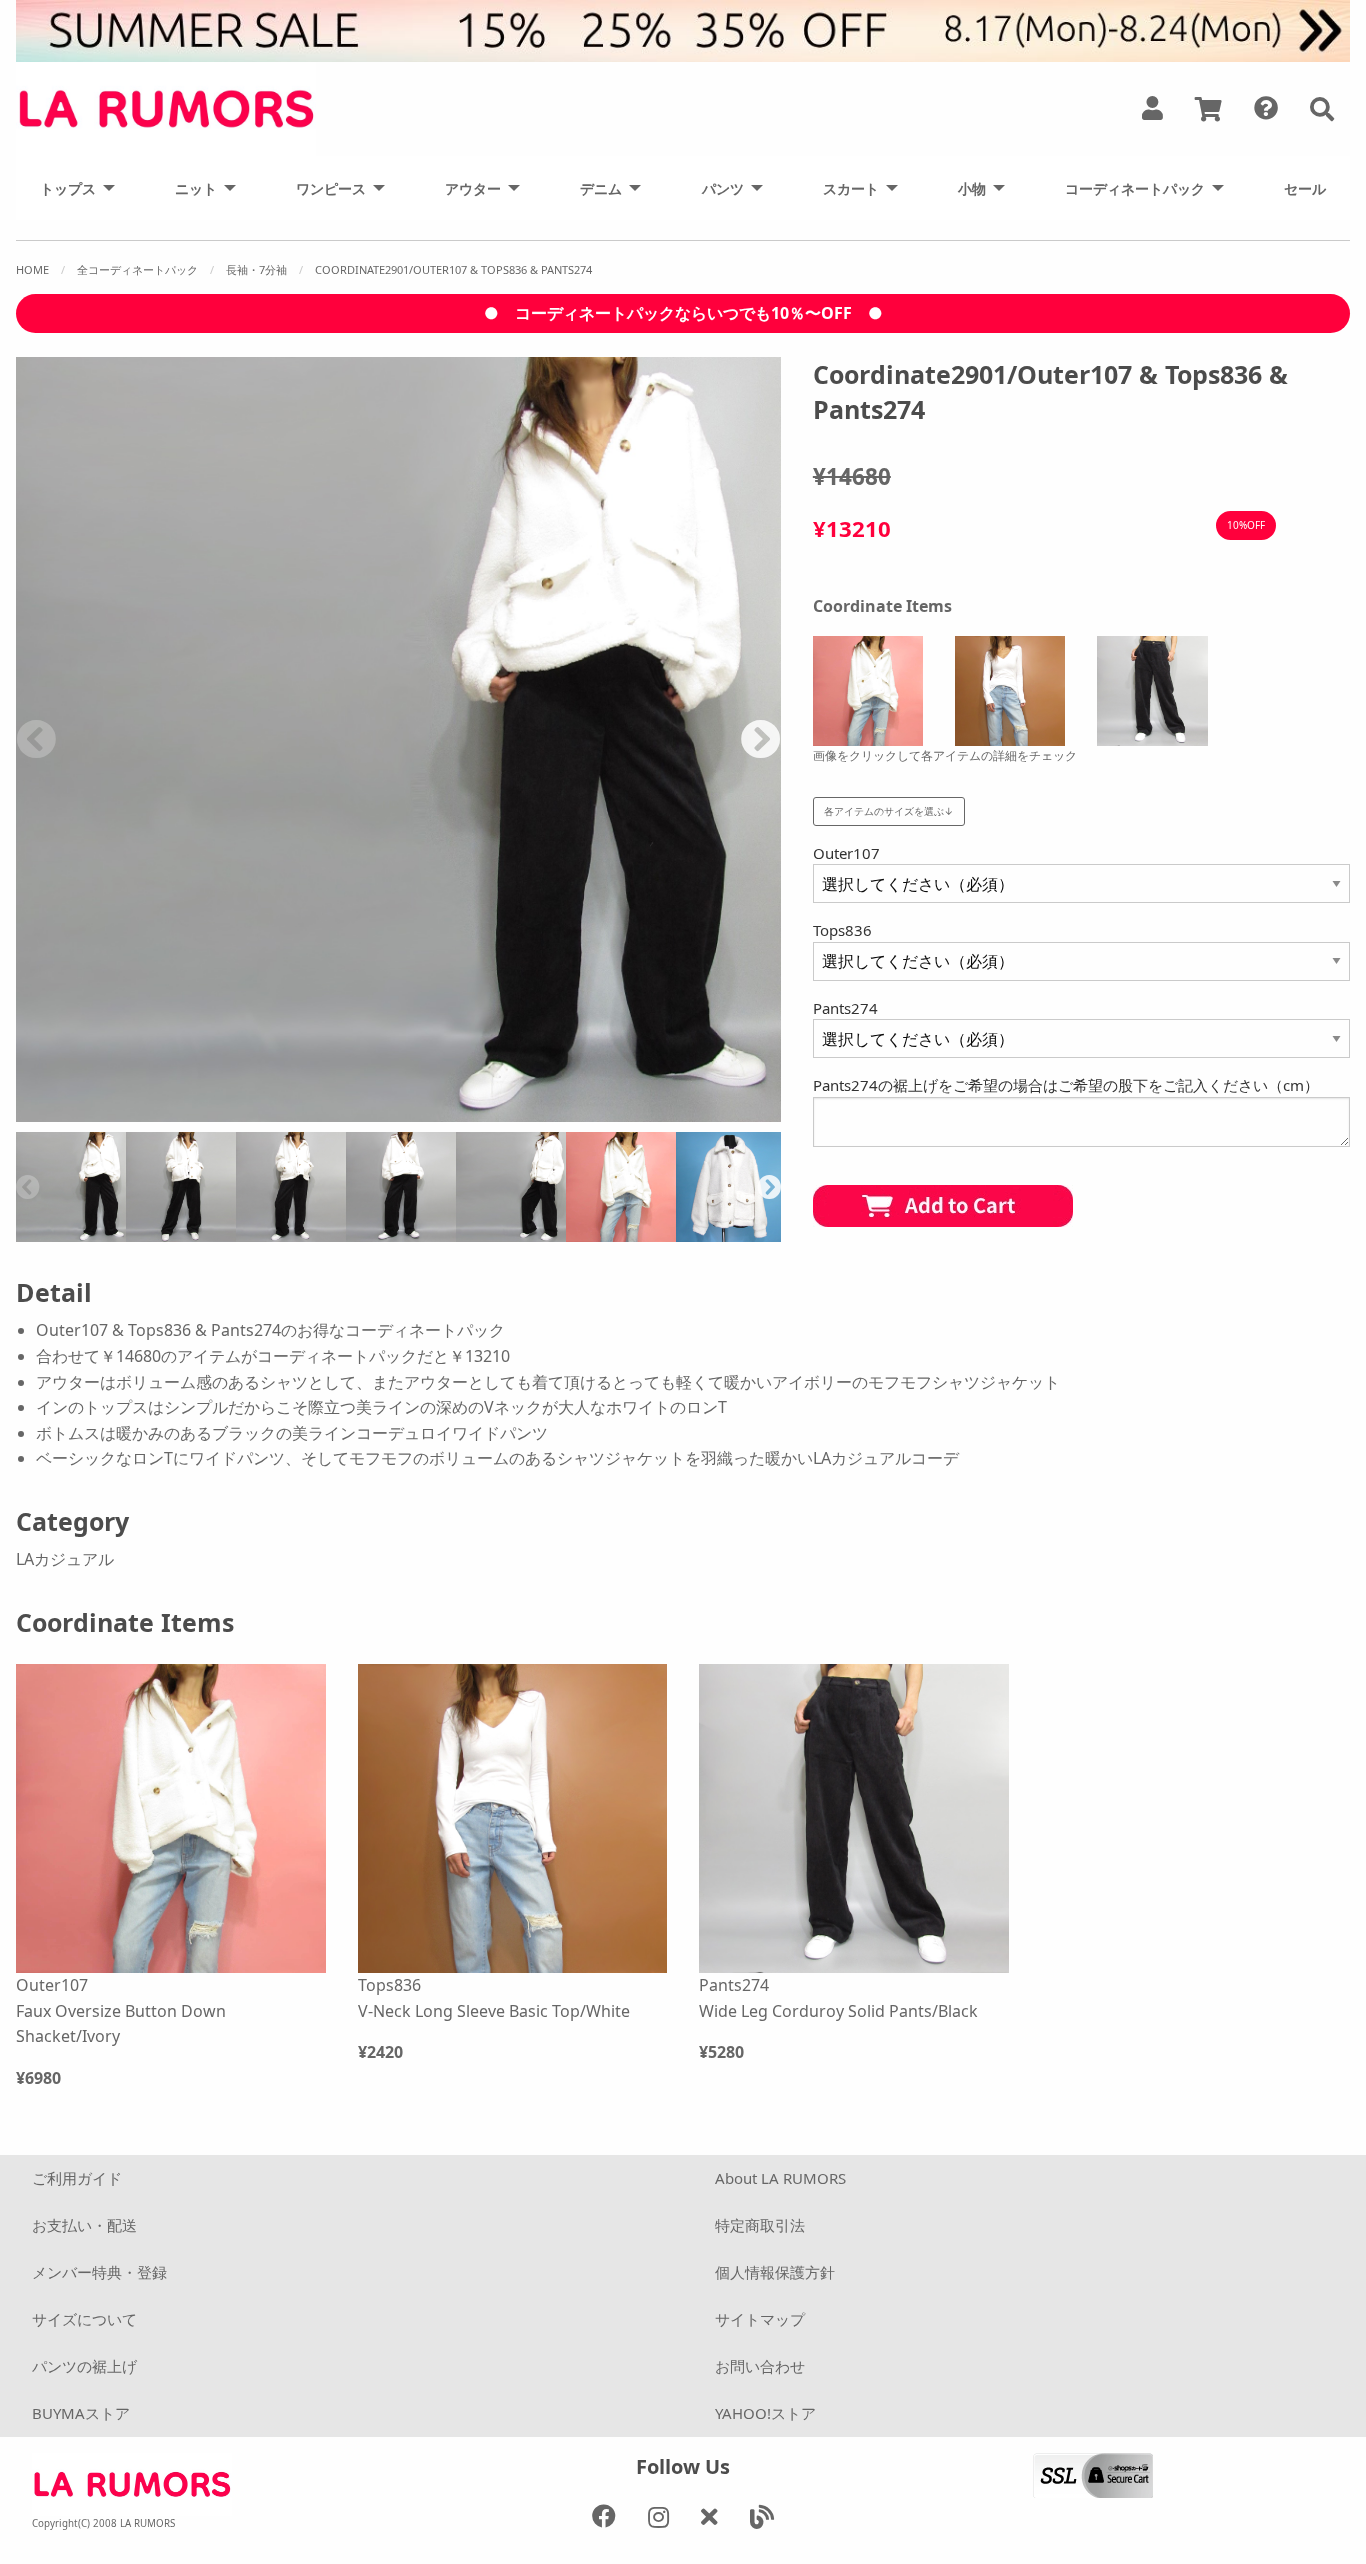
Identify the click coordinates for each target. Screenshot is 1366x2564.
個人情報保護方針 (775, 2272)
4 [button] (203, 1112)
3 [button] (173, 1112)
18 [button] (623, 1112)
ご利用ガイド (77, 2178)
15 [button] (533, 1112)
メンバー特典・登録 (99, 2272)
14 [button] (503, 1112)
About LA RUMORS (780, 2178)
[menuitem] (72, 188)
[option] (398, 739)
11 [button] (413, 1112)
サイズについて (84, 2319)
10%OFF (1246, 525)
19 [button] (653, 1112)
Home (32, 269)
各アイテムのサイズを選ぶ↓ (889, 811)
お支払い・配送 (84, 2225)
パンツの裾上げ (84, 2366)
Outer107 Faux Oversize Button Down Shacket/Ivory (121, 2010)
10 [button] (383, 1112)
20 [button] (683, 1112)
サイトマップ (760, 2319)
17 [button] (593, 1112)
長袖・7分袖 (256, 269)
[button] (1322, 109)
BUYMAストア (81, 2413)
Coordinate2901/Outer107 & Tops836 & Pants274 (453, 269)
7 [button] (293, 1112)
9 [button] (353, 1112)
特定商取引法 (760, 2225)
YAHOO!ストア (765, 2413)
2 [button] (143, 1112)
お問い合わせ (760, 2366)
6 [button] (263, 1112)
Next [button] (761, 739)
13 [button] (473, 1112)
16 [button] (563, 1112)
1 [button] (113, 1112)
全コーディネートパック (137, 269)
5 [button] (233, 1112)
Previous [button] (36, 739)
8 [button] (323, 1112)
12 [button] (443, 1112)
